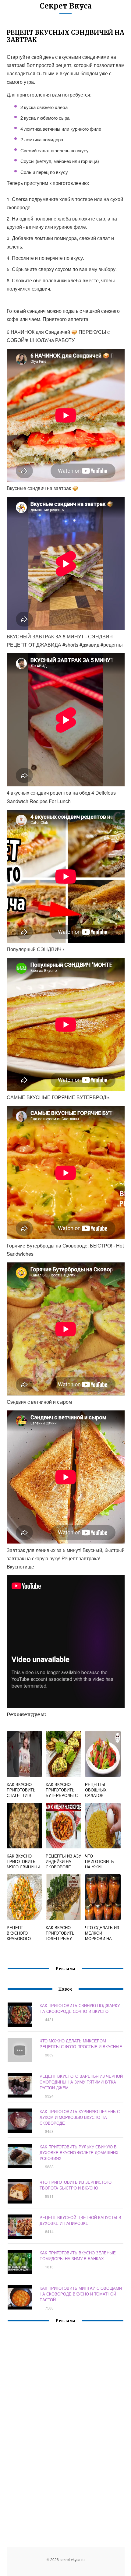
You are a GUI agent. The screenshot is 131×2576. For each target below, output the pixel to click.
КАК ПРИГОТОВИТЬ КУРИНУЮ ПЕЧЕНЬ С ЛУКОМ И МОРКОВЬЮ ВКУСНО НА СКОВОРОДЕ (80, 2117)
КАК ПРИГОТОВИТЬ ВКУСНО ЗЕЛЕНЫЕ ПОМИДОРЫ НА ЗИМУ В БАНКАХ (78, 2256)
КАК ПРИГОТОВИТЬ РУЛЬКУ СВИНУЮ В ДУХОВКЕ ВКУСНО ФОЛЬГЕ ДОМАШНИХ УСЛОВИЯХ (79, 2153)
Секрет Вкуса (66, 6)
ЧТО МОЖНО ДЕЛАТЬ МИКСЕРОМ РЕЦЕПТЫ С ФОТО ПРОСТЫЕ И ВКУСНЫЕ (81, 2044)
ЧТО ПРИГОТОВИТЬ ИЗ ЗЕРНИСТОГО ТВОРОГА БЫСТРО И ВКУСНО (76, 2185)
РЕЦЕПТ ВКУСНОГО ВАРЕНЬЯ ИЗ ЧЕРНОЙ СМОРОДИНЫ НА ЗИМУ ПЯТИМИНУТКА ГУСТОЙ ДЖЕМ (81, 2082)
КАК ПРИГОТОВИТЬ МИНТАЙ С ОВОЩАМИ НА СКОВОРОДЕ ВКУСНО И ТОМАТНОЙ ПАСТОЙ (81, 2294)
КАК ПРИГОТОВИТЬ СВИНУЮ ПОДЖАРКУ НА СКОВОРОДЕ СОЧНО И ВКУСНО (80, 2008)
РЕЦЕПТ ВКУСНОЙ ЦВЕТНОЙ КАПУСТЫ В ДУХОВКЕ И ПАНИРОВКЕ (80, 2220)
